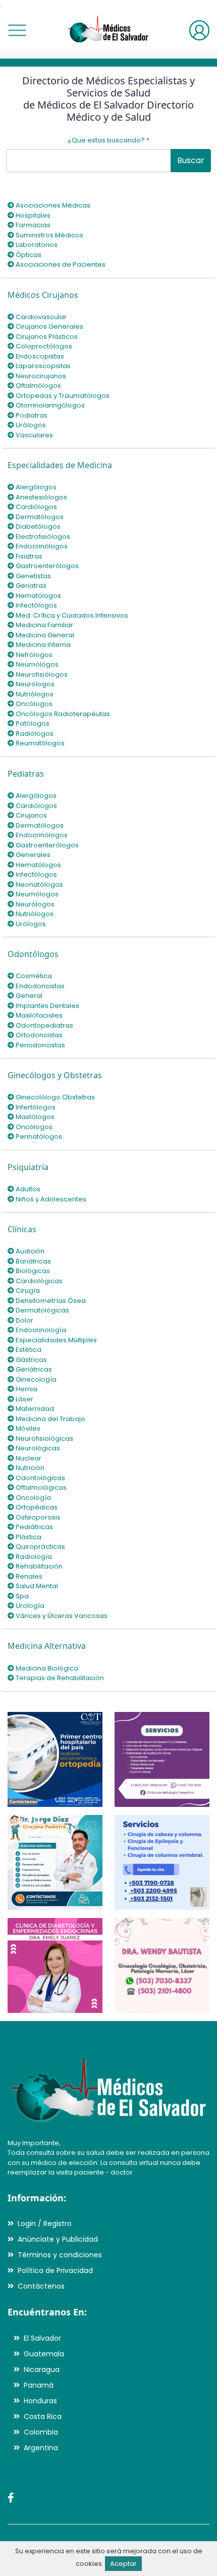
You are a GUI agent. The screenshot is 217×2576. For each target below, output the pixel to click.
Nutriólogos (34, 694)
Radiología (33, 1557)
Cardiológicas (38, 1281)
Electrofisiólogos (42, 537)
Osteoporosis (37, 1517)
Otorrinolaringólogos (49, 405)
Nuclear (28, 1458)
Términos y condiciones (60, 2255)
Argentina (41, 2448)
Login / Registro (45, 2224)
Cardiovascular (40, 317)
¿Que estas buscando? (108, 140)
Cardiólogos (36, 507)
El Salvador (42, 2338)
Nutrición (29, 1468)
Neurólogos (34, 684)
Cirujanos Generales (49, 326)
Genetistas (33, 576)
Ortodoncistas (38, 1035)
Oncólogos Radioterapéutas (62, 714)
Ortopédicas (36, 1507)
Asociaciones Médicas (52, 205)
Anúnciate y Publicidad (58, 2239)
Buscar (191, 160)
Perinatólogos (38, 1137)
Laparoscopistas (42, 366)
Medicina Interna (42, 645)
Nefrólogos (33, 655)
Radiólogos (34, 734)
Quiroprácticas (40, 1547)
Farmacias (32, 225)
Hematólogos (38, 596)
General (28, 996)
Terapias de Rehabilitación (59, 1678)
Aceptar (123, 2564)
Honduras (40, 2401)
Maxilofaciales (38, 1015)
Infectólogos (36, 605)
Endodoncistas (39, 986)
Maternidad (34, 1409)
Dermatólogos (39, 517)
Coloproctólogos (43, 346)
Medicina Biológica (46, 1668)
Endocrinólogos (41, 546)
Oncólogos (33, 704)
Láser (24, 1399)
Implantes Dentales (47, 1006)
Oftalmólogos (38, 386)
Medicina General (44, 635)
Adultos (27, 1189)
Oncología (33, 1498)
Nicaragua (42, 2369)
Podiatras (31, 415)
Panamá (39, 2385)
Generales (32, 855)
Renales (28, 1576)
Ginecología (35, 1379)
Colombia (41, 2432)
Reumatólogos (39, 743)
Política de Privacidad (55, 2270)
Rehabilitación (38, 1566)
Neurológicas (37, 1448)
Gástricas (31, 1360)
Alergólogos (35, 487)
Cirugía (27, 1291)
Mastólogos (34, 1117)
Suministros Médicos (49, 235)
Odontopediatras (44, 1025)
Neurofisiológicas (44, 1438)
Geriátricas (33, 1369)
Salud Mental (36, 1586)
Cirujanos (31, 815)
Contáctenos (41, 2286)
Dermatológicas (42, 1310)
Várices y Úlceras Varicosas (61, 1616)
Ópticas (28, 255)
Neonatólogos (39, 885)
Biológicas (32, 1271)
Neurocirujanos (40, 376)
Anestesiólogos (41, 497)
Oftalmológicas (40, 1487)
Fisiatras (28, 556)
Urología (29, 1606)
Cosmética (33, 976)
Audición (29, 1251)
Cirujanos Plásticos (46, 337)
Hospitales (32, 215)
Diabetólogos (37, 526)
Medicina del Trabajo (50, 1419)
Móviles (27, 1428)
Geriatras (30, 586)
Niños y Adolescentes (50, 1199)
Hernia (26, 1389)
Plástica (28, 1537)
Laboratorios (36, 245)
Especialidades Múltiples (56, 1340)
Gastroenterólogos (46, 566)
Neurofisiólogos (41, 674)
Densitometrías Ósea (50, 1301)
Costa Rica (43, 2416)
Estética (28, 1350)
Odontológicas (40, 1478)
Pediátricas (34, 1527)
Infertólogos (35, 1107)
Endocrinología (40, 1330)
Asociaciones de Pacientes (60, 264)
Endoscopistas (39, 356)
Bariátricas (33, 1261)
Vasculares (34, 435)
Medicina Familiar (44, 625)
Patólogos (32, 723)
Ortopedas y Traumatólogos (62, 396)
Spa (21, 1596)
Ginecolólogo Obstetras (55, 1097)
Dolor (24, 1320)
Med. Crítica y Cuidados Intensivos (71, 615)
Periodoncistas (40, 1045)
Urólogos (30, 425)
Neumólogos (36, 664)
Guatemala (44, 2354)
